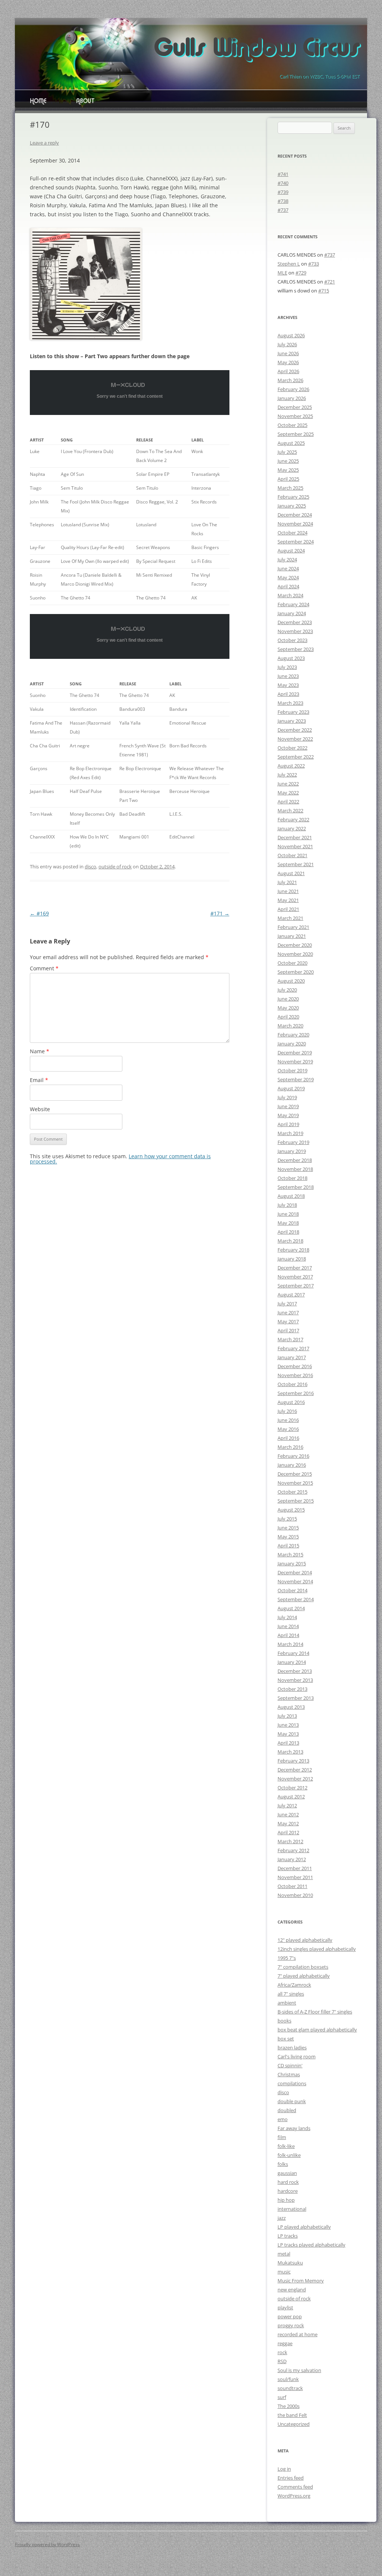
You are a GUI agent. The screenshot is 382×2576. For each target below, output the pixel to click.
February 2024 (293, 604)
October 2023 (292, 640)
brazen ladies (292, 2048)
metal (284, 2254)
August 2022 (291, 766)
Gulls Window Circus (256, 49)
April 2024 (288, 586)
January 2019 (292, 1151)
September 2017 (296, 1286)
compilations (292, 2083)
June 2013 (288, 1725)
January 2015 (292, 1563)
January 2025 (292, 506)
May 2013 (288, 1734)
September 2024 (296, 542)
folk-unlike (289, 2155)
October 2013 (292, 1689)
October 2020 (292, 963)
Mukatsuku (290, 2263)
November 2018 (295, 1169)
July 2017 (287, 1304)
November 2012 (295, 1779)
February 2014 (293, 1653)
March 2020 (290, 1026)
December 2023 (295, 622)
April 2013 (288, 1743)
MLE (282, 273)
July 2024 (287, 559)
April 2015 (288, 1546)
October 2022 (292, 748)
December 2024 (295, 515)
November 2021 (295, 846)
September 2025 (296, 434)
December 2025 (295, 407)
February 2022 (293, 819)
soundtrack (290, 2388)
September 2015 (296, 1501)
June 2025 (288, 461)
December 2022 (295, 730)
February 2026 (293, 389)
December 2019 (295, 1053)
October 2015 (292, 1492)
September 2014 (296, 1599)
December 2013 (295, 1671)
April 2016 (288, 1438)
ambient (287, 2003)
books (284, 2021)
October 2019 (292, 1070)
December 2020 (295, 945)
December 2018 (295, 1160)
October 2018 (292, 1178)
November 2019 (295, 1061)
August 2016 (291, 1402)
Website (40, 1109)
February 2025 (293, 497)
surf (282, 2397)
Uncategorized (294, 2424)
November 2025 (295, 416)
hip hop (286, 2200)
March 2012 (290, 1841)
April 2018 (288, 1232)
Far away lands (294, 2128)
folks (283, 2164)
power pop (290, 2316)
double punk (292, 2101)
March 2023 (290, 703)
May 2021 (288, 900)
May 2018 (288, 1223)
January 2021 (292, 936)
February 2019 (293, 1142)
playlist (285, 2307)
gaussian (287, 2173)
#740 (283, 183)
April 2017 (288, 1330)
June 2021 (288, 891)
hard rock (288, 2182)
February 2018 (293, 1250)
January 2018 (292, 1259)
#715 (324, 291)
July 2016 (287, 1411)
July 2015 (287, 1519)
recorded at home (298, 2334)
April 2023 (288, 694)
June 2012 (288, 1814)
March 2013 (290, 1752)
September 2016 (296, 1393)
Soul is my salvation (299, 2370)
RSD (282, 2361)
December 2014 (295, 1572)
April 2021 (288, 909)
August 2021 (291, 873)
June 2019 (288, 1106)
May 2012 (288, 1823)
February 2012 (293, 1850)
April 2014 (288, 1635)
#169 (39, 913)
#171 (220, 913)
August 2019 (291, 1088)
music (284, 2272)
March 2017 (290, 1339)
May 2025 (288, 470)
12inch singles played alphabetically (317, 1949)
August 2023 (291, 658)
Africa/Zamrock (294, 1985)
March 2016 (290, 1447)
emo (283, 2119)
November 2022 (295, 739)
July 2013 (287, 1716)
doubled (287, 2110)
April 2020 (288, 1017)
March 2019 (290, 1133)
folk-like (286, 2146)
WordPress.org (294, 2496)
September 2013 (296, 1698)
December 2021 (295, 837)
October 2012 (292, 1788)
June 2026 (288, 353)
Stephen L (289, 264)
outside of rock (115, 867)
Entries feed (291, 2478)
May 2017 (288, 1321)
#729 (301, 273)
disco (90, 867)
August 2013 (291, 1707)
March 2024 (290, 595)
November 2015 (295, 1483)
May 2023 (288, 685)
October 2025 (292, 425)
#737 (283, 210)
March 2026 (290, 380)
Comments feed (295, 2487)
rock (282, 2352)
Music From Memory (301, 2281)
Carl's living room (297, 2056)
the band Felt (292, 2415)
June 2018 (288, 1214)
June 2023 (288, 676)
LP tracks (288, 2236)
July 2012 (287, 1805)
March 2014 (290, 1644)
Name (40, 1051)
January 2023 (292, 721)
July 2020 (287, 990)
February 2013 (293, 1761)
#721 (330, 282)
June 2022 (288, 784)
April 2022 (288, 802)
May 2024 (288, 577)
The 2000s (289, 2406)
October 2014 (292, 1590)
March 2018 (290, 1241)
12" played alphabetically (305, 1940)
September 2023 (296, 649)
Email (39, 1080)
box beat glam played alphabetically (317, 2030)
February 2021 (293, 927)
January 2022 (292, 828)
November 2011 (295, 1877)
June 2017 (288, 1312)
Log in (284, 2469)
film (282, 2137)
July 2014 (287, 1617)
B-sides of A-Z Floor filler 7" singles (315, 2012)
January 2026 (292, 398)
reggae (285, 2343)
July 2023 (287, 667)
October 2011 (292, 1886)
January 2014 (292, 1662)
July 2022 (287, 775)
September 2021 (296, 864)
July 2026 (287, 344)
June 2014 (288, 1626)
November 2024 (295, 524)
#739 (283, 192)
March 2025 (290, 488)
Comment (44, 968)
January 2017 (292, 1357)
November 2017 (295, 1277)
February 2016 (293, 1456)
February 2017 (293, 1348)
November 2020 (295, 954)
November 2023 (295, 631)
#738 (283, 201)
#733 (314, 264)
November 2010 (295, 1895)
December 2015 (295, 1474)
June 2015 (288, 1528)
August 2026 (291, 335)
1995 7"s (287, 1958)
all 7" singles (291, 1994)
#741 (283, 174)
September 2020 (296, 972)
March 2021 (290, 918)
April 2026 (288, 371)
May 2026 (288, 362)
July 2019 (287, 1097)
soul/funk (288, 2379)
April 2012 (288, 1832)
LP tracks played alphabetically (311, 2245)
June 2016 (288, 1420)
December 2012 (295, 1770)
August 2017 (291, 1295)
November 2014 (295, 1581)
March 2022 (290, 810)
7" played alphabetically (304, 1976)
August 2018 (291, 1196)
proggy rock (291, 2325)
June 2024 (288, 568)
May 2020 (288, 1008)
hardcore (288, 2191)
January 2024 (292, 613)
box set (286, 2039)
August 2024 (291, 551)
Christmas (289, 2074)
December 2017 (295, 1268)
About (85, 102)
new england (292, 2290)
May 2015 (288, 1537)
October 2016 (292, 1384)
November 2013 (295, 1680)
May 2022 (288, 793)
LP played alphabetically (304, 2227)
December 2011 (295, 1868)
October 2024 (292, 533)
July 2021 (287, 882)
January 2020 (292, 1044)
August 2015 (291, 1510)
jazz (282, 2218)
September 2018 (296, 1187)
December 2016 (295, 1366)
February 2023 (293, 712)
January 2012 (292, 1859)
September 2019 (296, 1079)
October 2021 (292, 855)
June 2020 (288, 999)
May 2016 (288, 1429)
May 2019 (288, 1115)
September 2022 (296, 757)
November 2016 (295, 1375)
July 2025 (287, 452)
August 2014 (291, 1608)
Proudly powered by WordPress (47, 2544)
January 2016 (292, 1465)
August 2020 (291, 981)
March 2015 (290, 1554)
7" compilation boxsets (303, 1967)
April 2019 (288, 1124)
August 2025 (291, 443)
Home (38, 102)
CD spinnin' (290, 2065)
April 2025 (288, 479)
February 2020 (293, 1035)
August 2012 (291, 1797)
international (292, 2209)
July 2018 (287, 1205)
